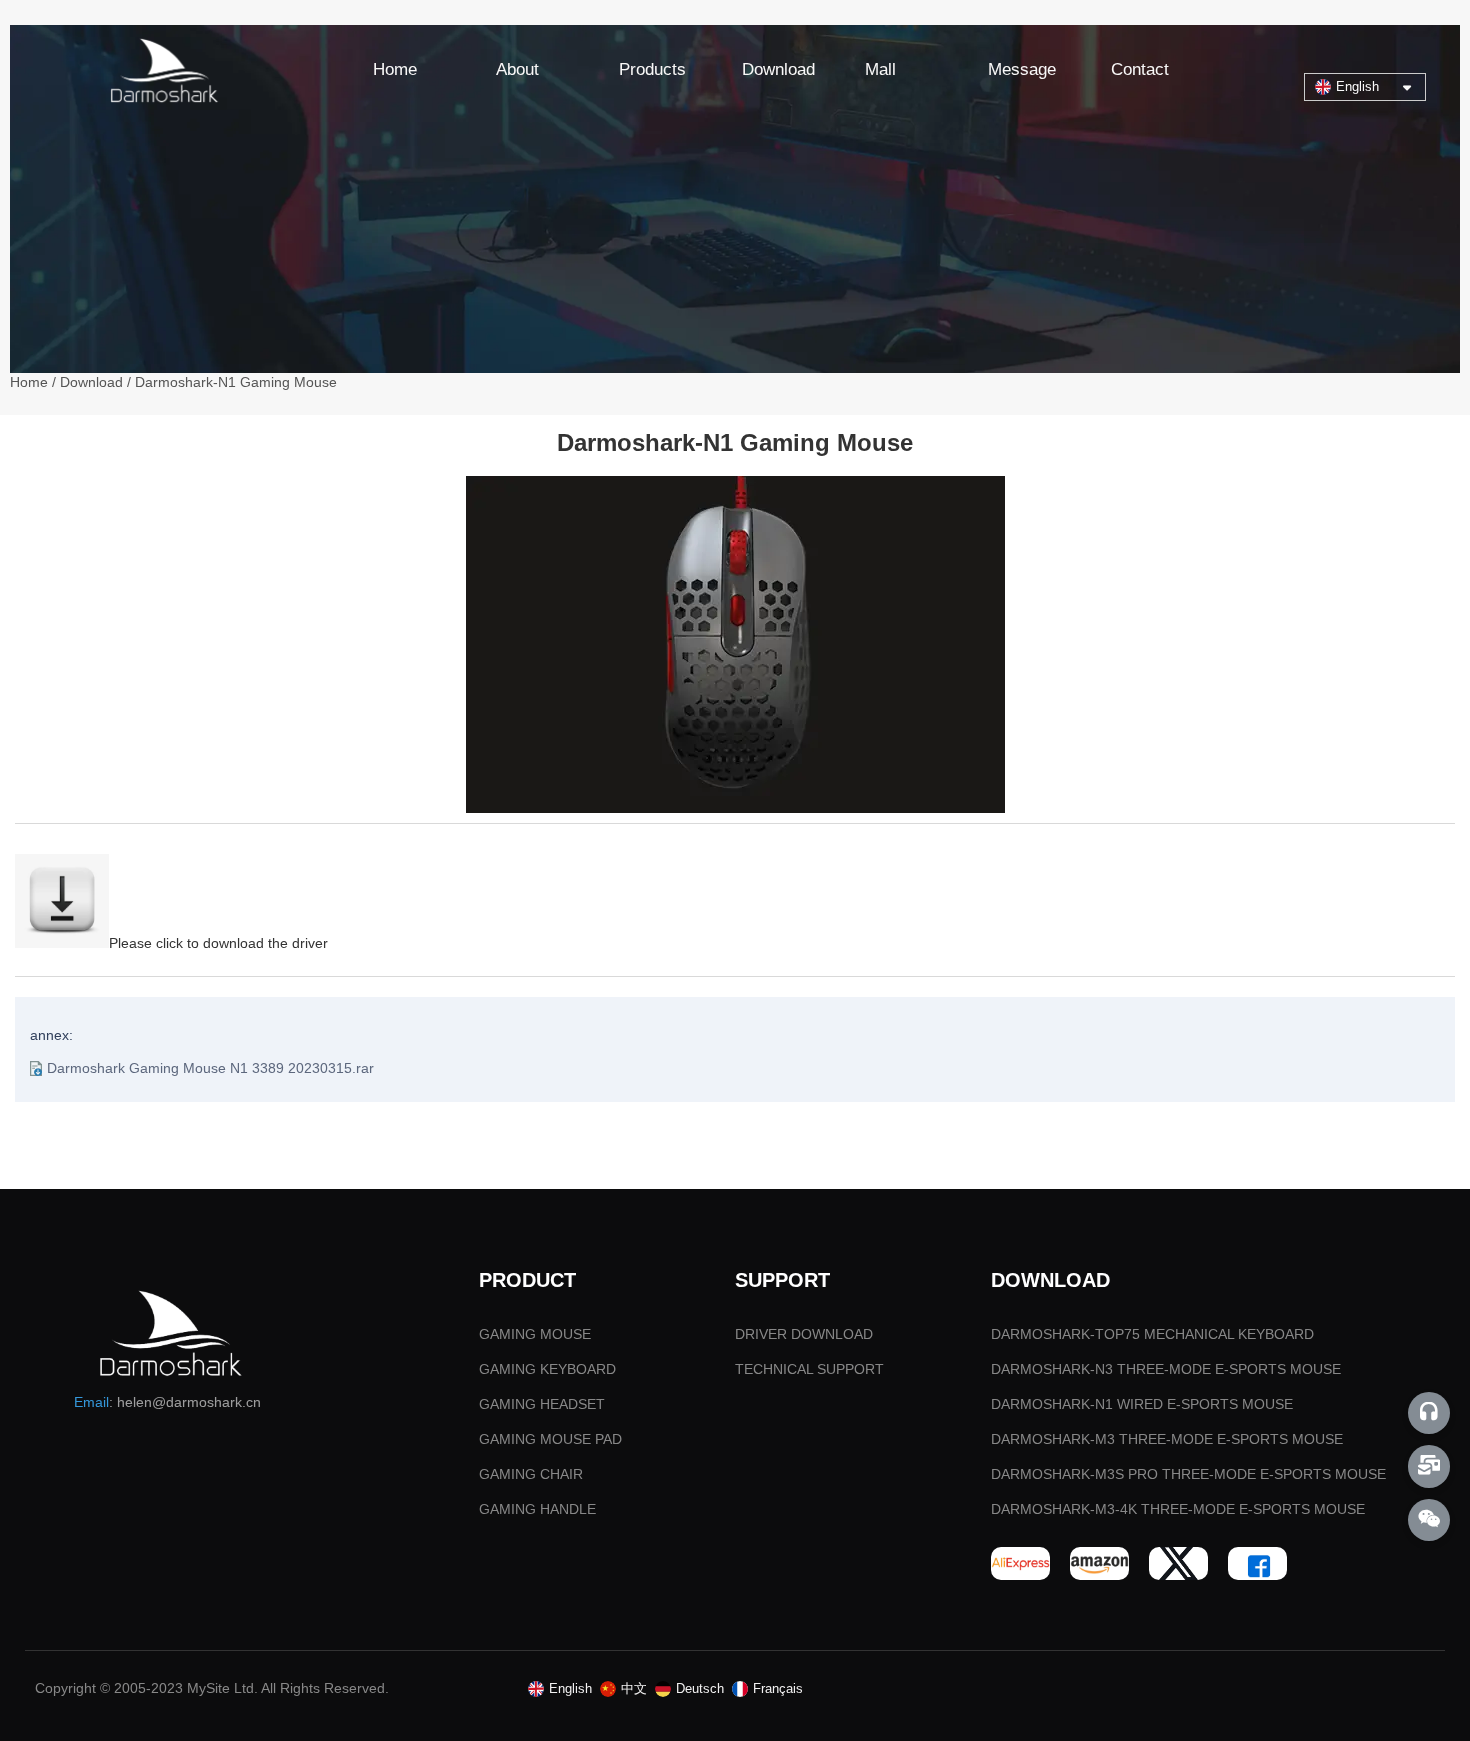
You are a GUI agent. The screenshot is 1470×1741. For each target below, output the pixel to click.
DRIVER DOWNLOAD (804, 1334)
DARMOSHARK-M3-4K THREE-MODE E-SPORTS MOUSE (1178, 1509)
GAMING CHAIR (531, 1474)
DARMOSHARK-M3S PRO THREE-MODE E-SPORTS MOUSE (1188, 1474)
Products (652, 69)
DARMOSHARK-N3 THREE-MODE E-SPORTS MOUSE (1166, 1369)
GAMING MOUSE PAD (550, 1439)
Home (395, 69)
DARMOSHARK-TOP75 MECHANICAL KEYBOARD (1152, 1334)
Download (778, 69)
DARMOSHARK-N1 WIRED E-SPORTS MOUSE (1142, 1404)
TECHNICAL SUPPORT (809, 1369)
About (517, 69)
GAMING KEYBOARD (547, 1369)
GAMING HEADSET (542, 1404)
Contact (1140, 69)
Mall (880, 69)
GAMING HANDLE (537, 1509)
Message (1022, 69)
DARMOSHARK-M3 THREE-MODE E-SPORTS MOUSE (1167, 1439)
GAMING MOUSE (535, 1334)
